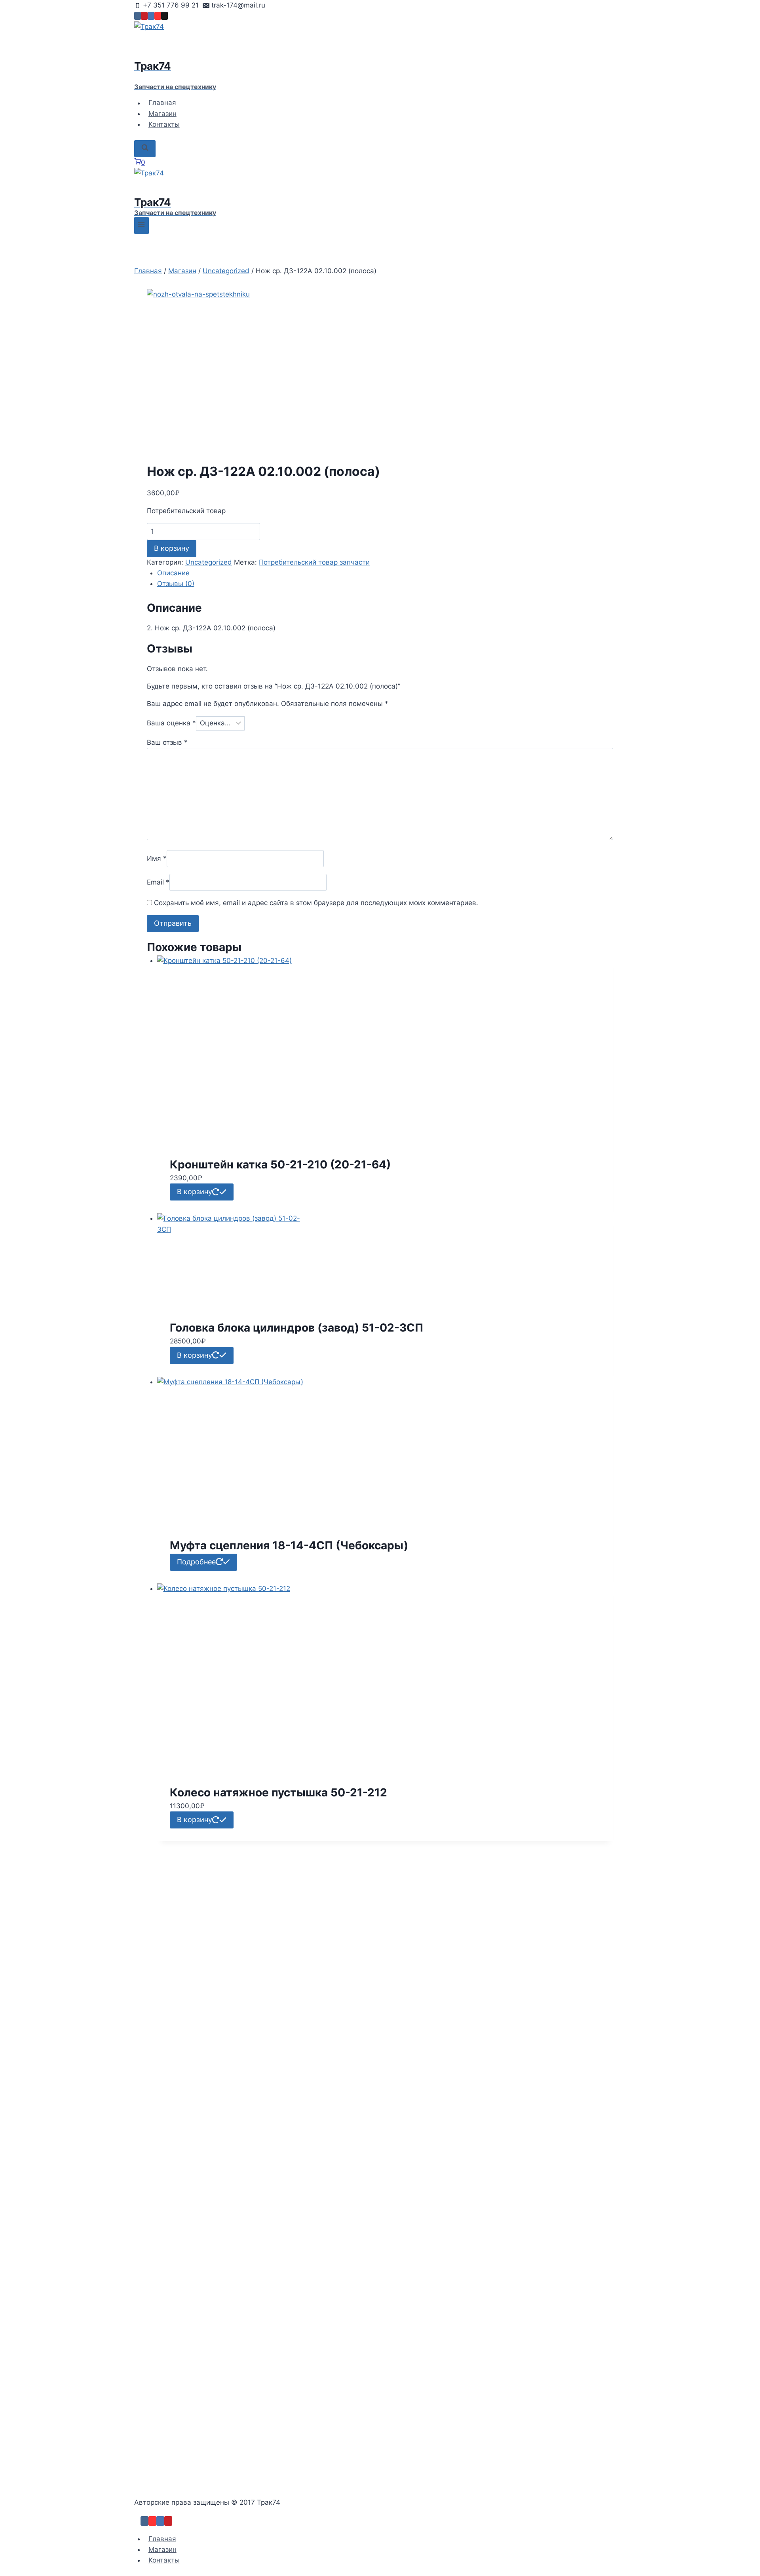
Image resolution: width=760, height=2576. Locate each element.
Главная (162, 103)
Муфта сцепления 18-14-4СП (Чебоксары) (289, 1545)
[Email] (164, 16)
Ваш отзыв (167, 742)
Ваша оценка (171, 723)
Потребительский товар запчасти (314, 562)
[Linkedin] (151, 16)
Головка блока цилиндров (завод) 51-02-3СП (296, 1328)
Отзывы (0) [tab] (176, 584)
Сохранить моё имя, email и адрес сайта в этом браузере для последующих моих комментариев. (316, 903)
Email (158, 882)
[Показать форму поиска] (145, 149)
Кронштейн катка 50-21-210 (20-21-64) (280, 1164)
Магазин (162, 114)
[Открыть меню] (142, 225)
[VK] (138, 16)
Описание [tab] (173, 573)
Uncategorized (209, 562)
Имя (157, 858)
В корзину (172, 548)
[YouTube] (158, 16)
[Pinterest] (144, 16)
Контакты (164, 124)
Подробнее (196, 1562)
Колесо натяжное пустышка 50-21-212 (278, 1792)
